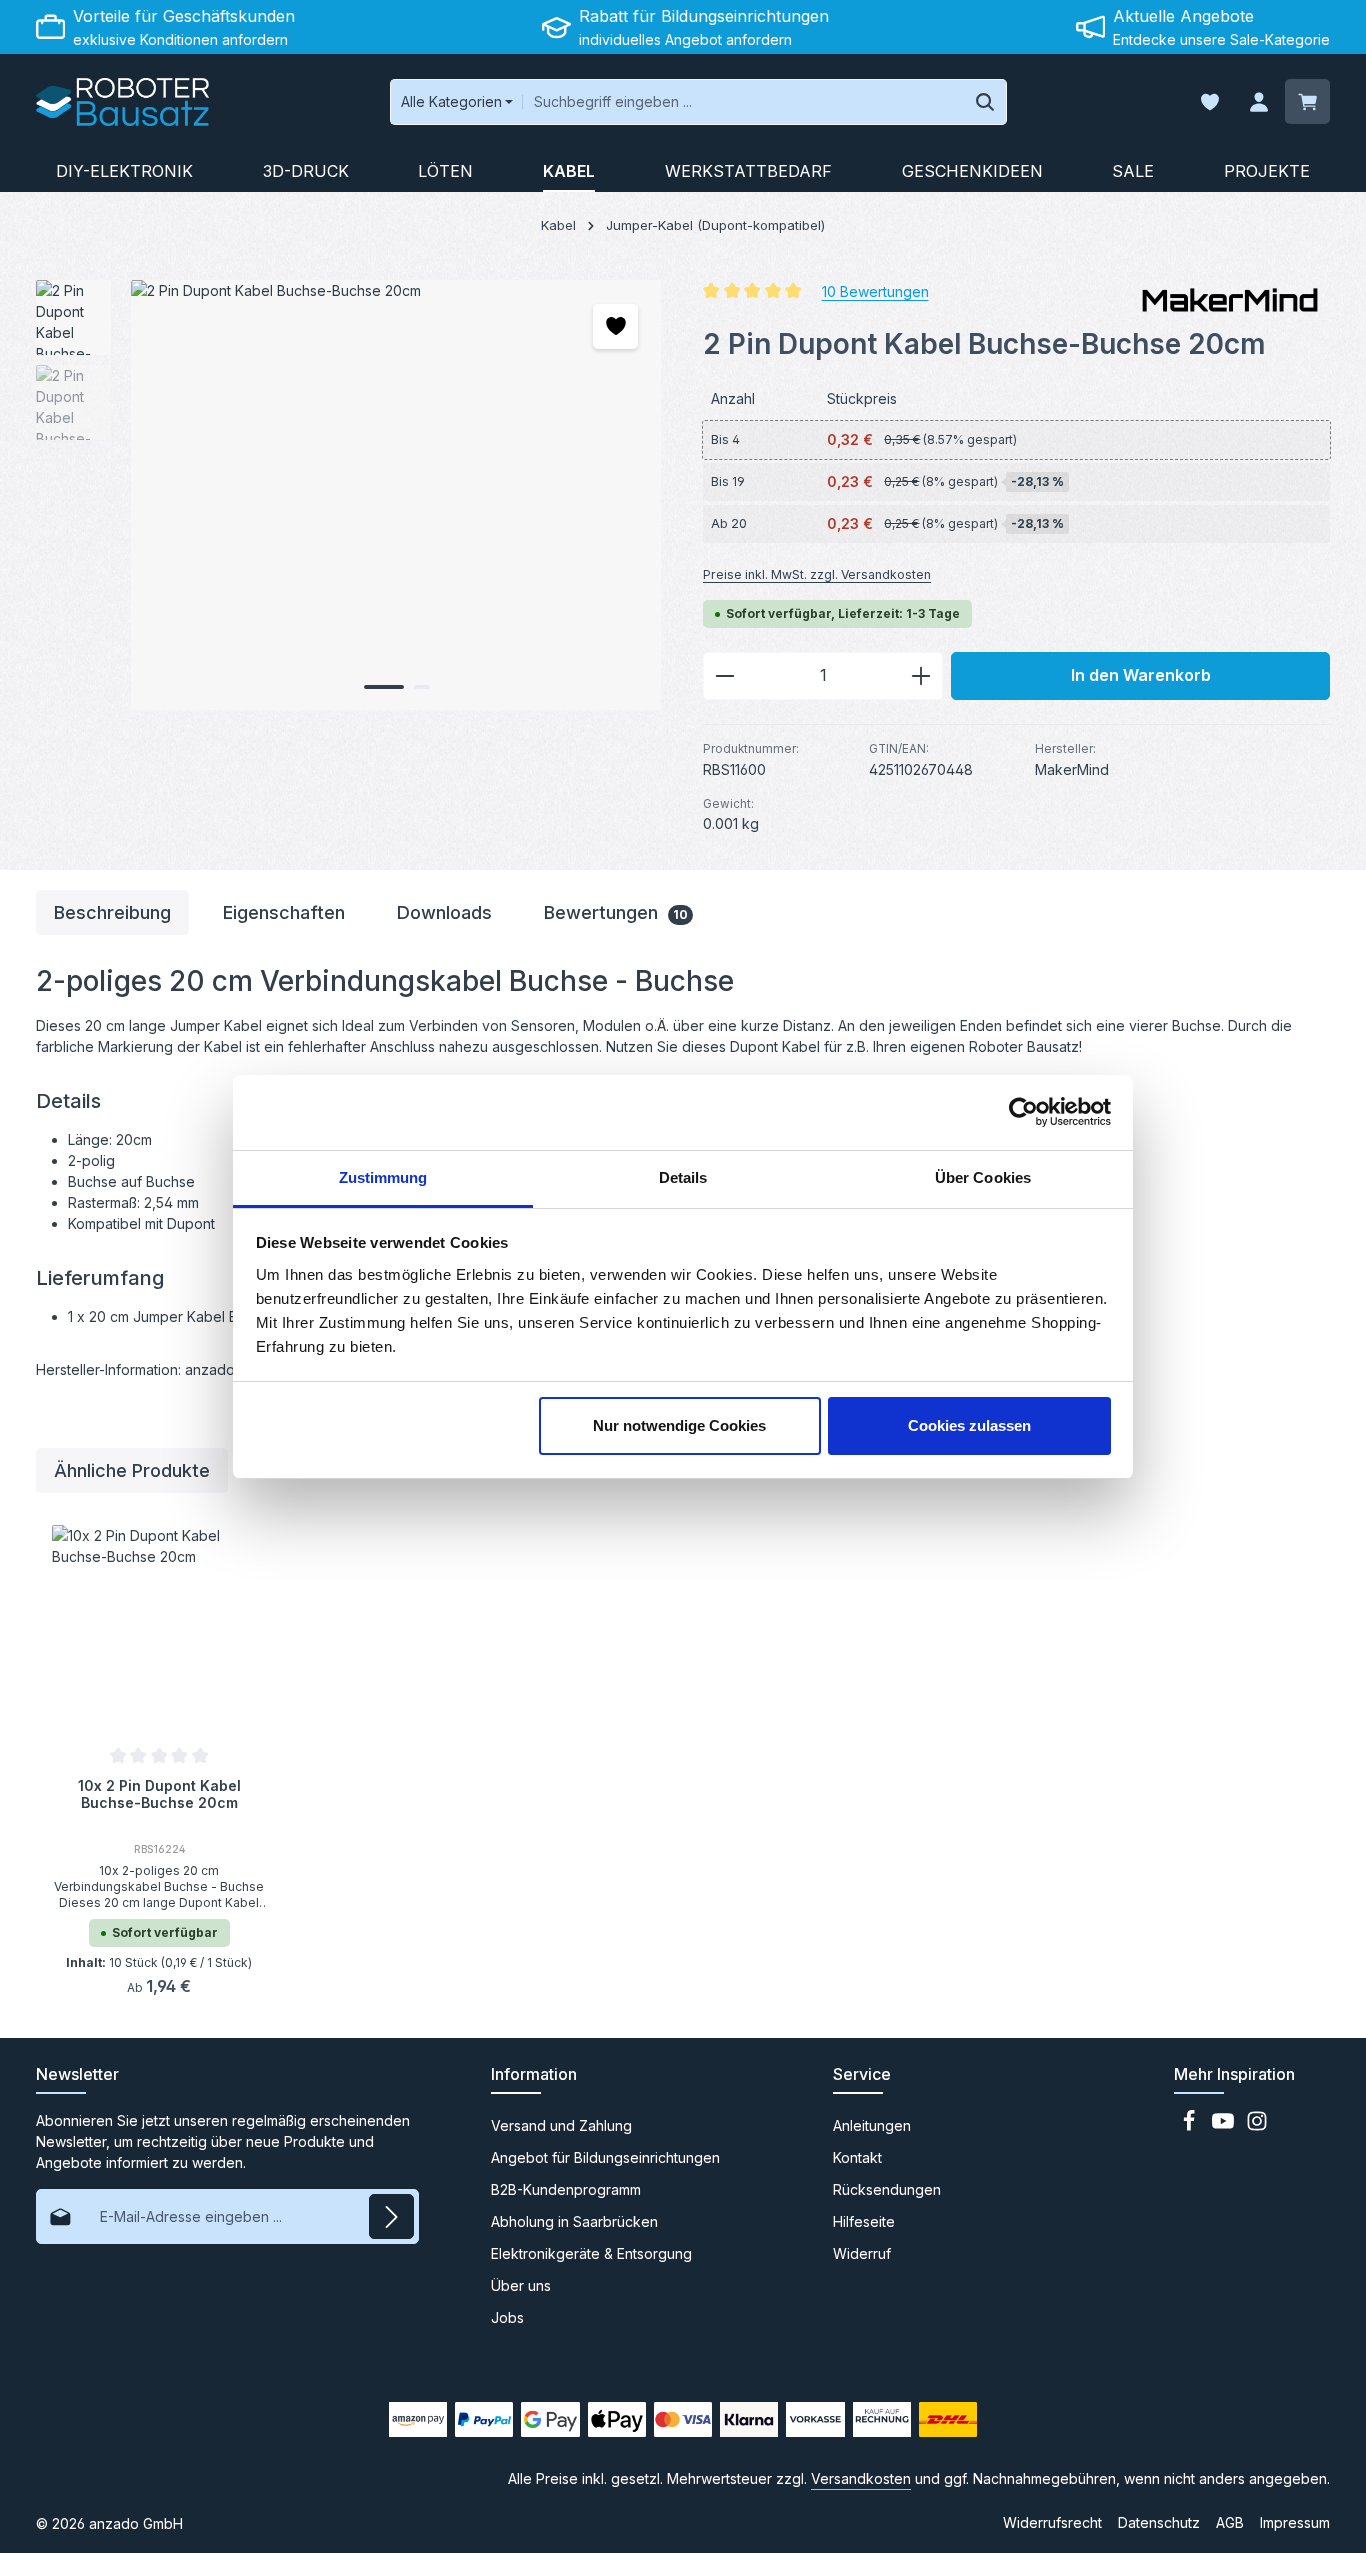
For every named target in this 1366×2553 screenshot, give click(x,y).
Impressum (1295, 2522)
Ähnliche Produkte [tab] (132, 1470)
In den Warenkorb (1141, 675)
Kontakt (857, 2157)
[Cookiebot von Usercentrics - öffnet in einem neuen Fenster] (1023, 1112)
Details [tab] (683, 1177)
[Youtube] (1225, 2126)
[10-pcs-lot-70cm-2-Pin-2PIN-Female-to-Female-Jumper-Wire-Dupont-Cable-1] (396, 495)
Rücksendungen (887, 2189)
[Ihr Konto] (1258, 102)
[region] (349, 495)
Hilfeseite (864, 2221)
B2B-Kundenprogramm (566, 2189)
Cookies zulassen (969, 1425)
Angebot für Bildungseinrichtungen (605, 2157)
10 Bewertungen (875, 290)
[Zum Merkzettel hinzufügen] (615, 326)
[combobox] (743, 102)
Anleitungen (872, 2125)
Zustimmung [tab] (383, 1177)
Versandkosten (861, 2478)
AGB (1230, 2522)
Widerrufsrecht (1052, 2522)
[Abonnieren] (391, 2216)
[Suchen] (985, 102)
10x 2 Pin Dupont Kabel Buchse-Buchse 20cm (159, 1794)
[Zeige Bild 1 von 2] (384, 687)
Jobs (507, 2317)
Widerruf (862, 2253)
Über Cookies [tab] (983, 1177)
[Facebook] (1191, 2126)
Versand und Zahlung (561, 2125)
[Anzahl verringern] (724, 676)
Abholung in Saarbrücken (574, 2221)
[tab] (112, 912)
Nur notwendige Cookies (679, 1425)
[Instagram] (1257, 2126)
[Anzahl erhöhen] (921, 676)
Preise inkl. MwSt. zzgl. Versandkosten (817, 574)
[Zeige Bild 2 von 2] (422, 687)
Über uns (521, 2285)
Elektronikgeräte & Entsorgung (591, 2253)
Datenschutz (1159, 2522)
